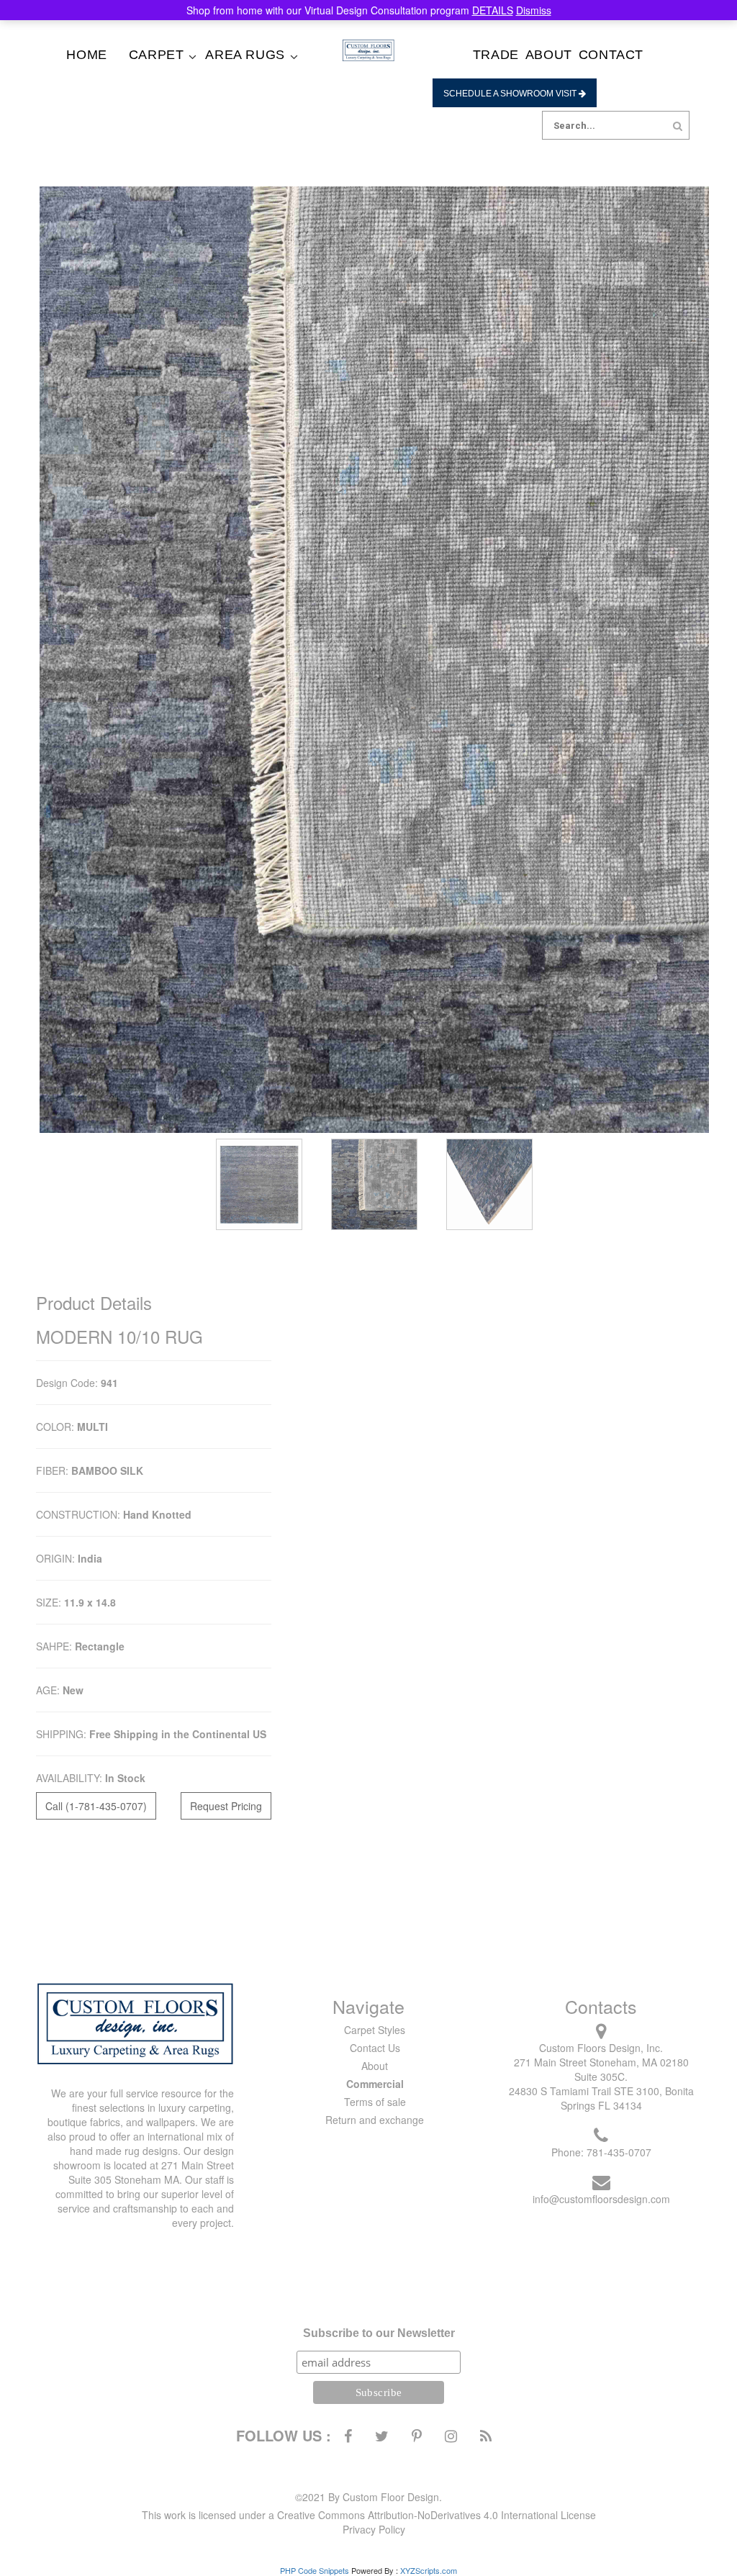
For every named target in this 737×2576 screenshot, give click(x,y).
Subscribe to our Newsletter (379, 2333)
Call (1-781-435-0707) (96, 1806)
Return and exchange (375, 2120)
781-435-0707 (619, 2152)
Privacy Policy (374, 2529)
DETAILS (493, 10)
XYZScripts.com (429, 2570)
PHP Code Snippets (315, 2570)
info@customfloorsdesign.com (601, 2199)
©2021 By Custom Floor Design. (368, 2497)
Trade (496, 55)
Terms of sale (375, 2102)
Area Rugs (245, 55)
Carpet (157, 55)
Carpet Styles (375, 2030)
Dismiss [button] (534, 10)
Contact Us (375, 2048)
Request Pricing (226, 1806)
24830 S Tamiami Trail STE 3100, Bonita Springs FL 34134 (601, 2098)
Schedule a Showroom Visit (511, 94)
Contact (611, 55)
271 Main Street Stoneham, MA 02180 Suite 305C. (601, 2069)
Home (86, 55)
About (549, 55)
